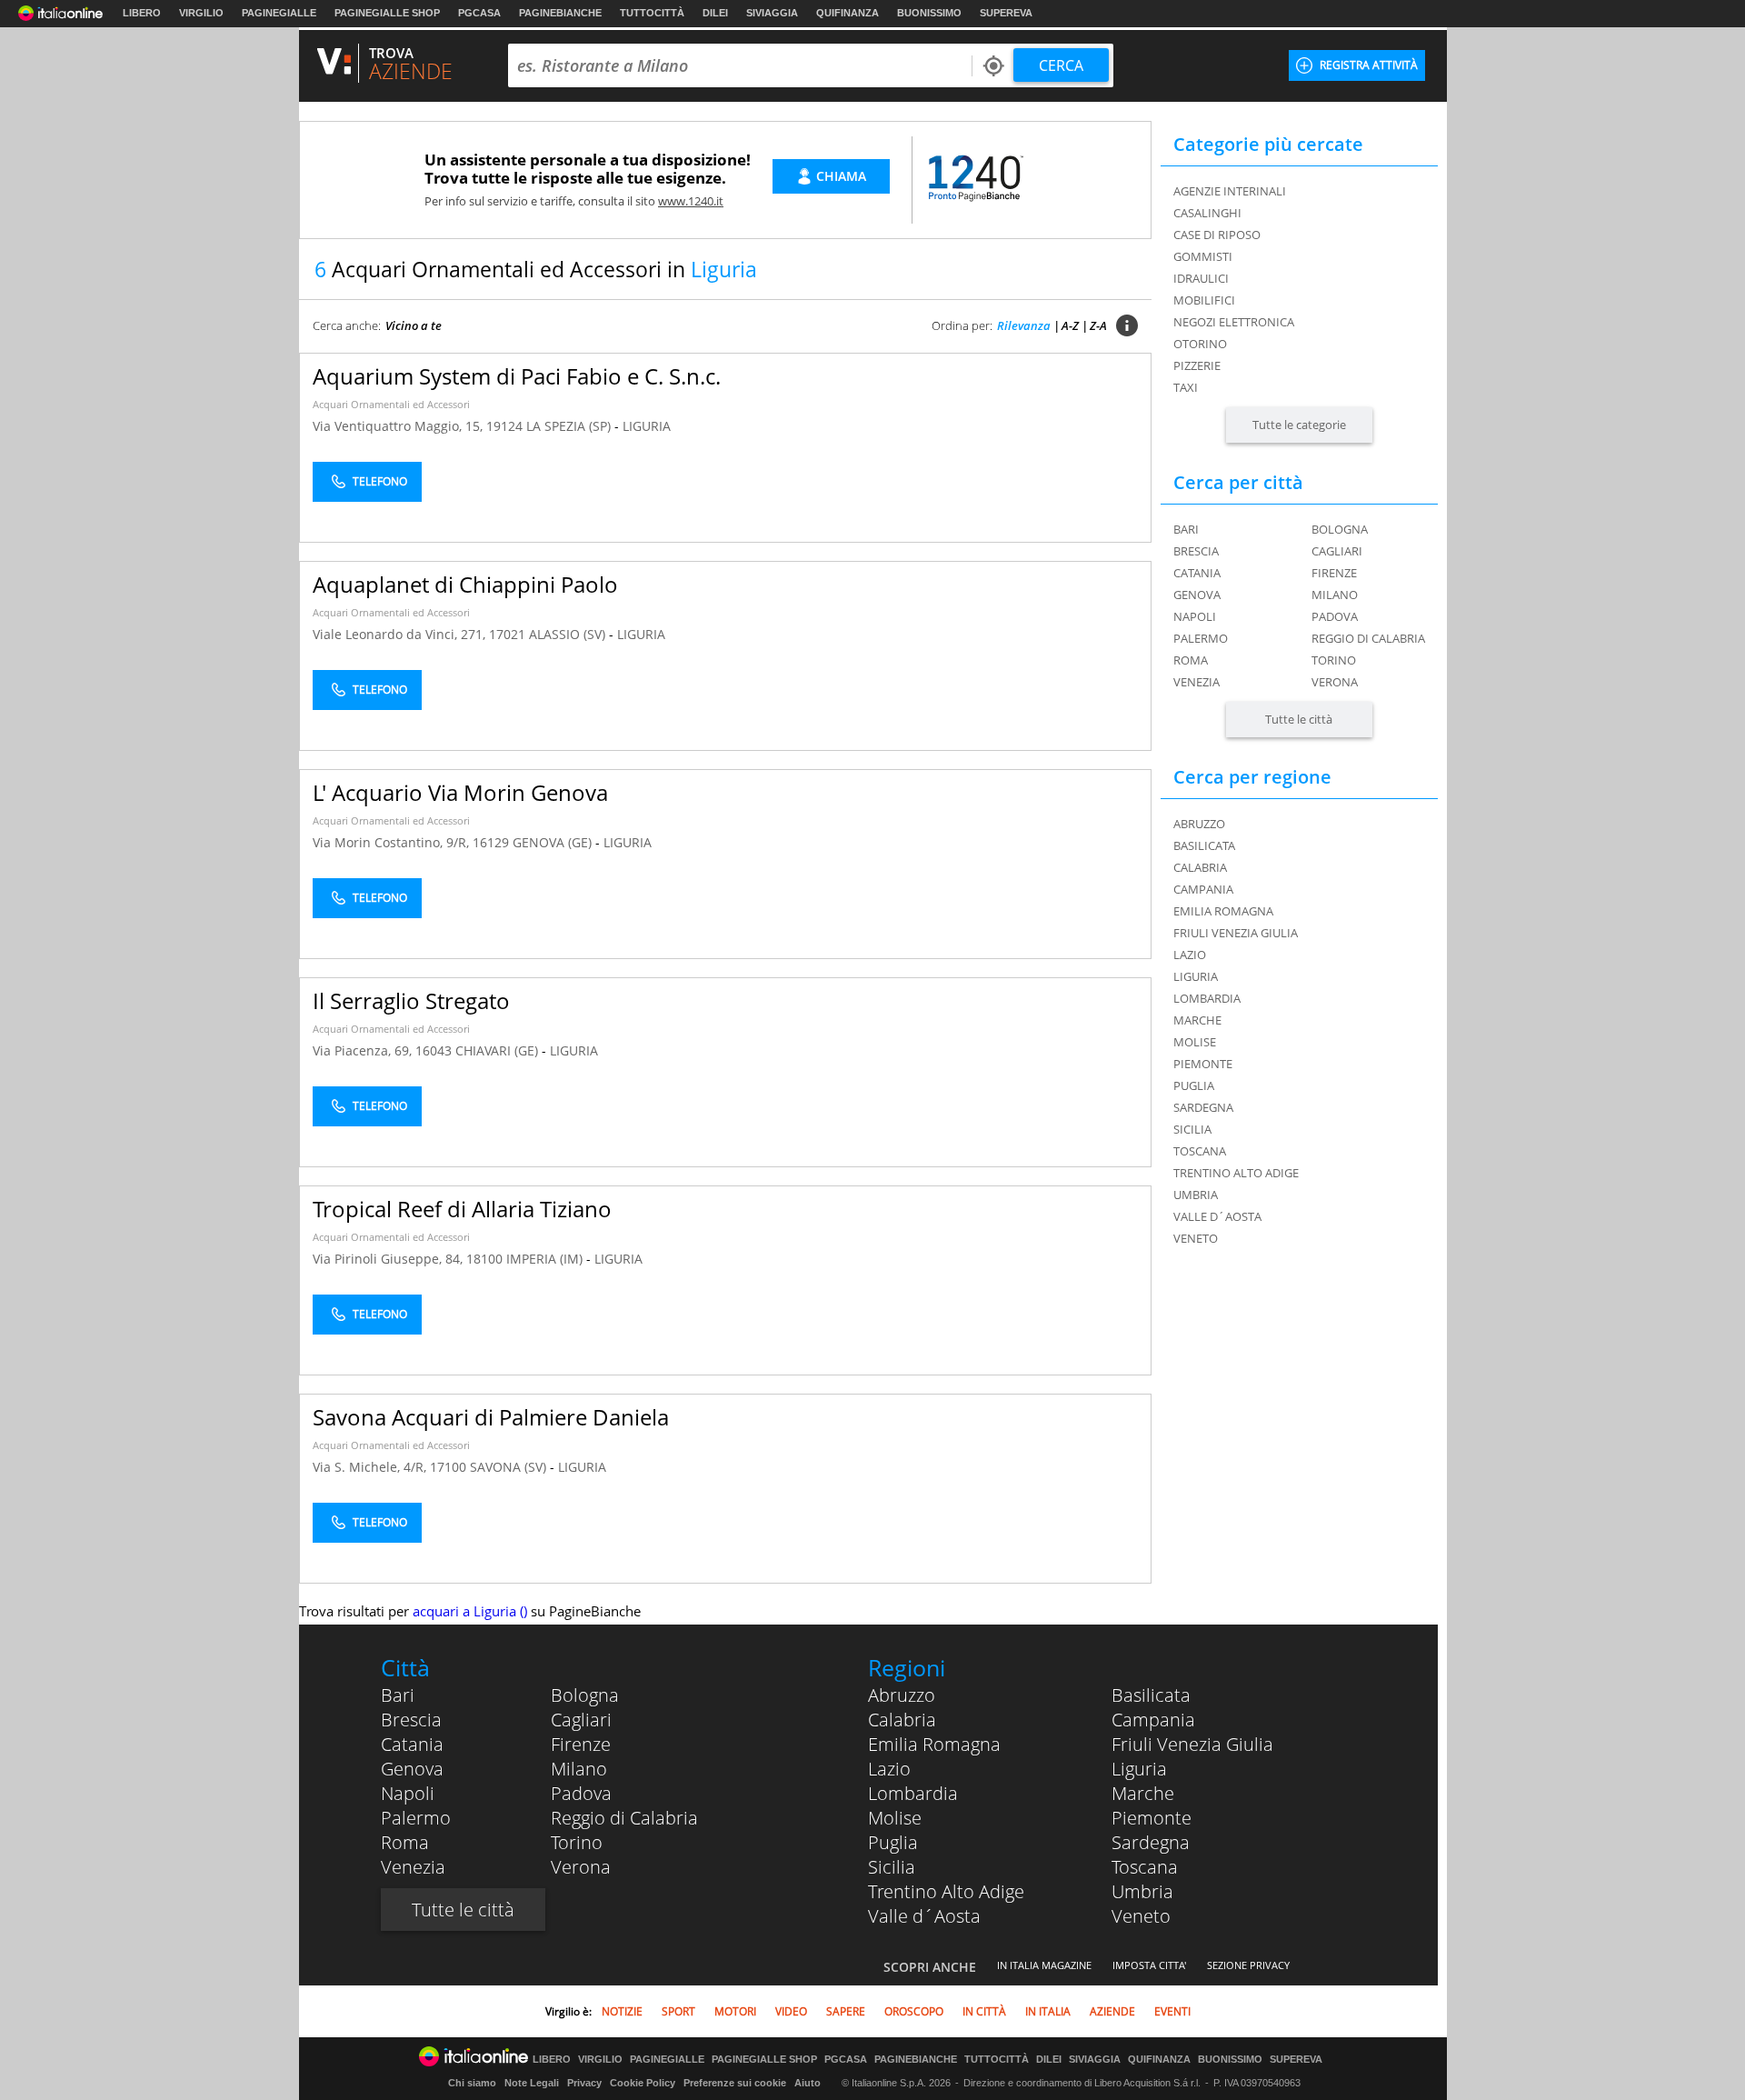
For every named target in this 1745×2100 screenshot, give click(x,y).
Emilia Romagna (934, 1744)
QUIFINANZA (848, 13)
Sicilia (892, 1867)
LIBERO (142, 13)
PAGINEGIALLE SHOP (387, 13)
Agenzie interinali (1230, 191)
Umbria (1142, 1891)
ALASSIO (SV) (569, 634)
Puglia (893, 1842)
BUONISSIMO (929, 13)
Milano (1335, 595)
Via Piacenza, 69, (364, 1050)
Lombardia (913, 1793)
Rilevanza (1024, 325)
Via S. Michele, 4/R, (371, 1467)
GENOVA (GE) (554, 842)
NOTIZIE (622, 2011)
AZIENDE (1112, 2011)
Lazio (889, 1769)
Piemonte (1152, 1818)
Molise (895, 1818)
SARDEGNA (1203, 1107)
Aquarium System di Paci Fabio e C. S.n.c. (517, 376)
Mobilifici (1204, 300)
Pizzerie (1197, 365)
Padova (1335, 616)
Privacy (584, 2083)
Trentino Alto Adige (946, 1891)
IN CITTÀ (984, 2011)
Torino (1334, 660)
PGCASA (479, 13)
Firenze (1334, 573)
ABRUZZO (1199, 824)
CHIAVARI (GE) (499, 1050)
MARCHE (1197, 1020)
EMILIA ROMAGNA (1223, 911)
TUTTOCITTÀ (652, 13)
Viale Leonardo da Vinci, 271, (401, 634)
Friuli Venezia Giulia (1192, 1744)
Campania (1153, 1720)
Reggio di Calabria (1368, 638)
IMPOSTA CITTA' (1149, 1965)
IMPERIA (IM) (546, 1259)
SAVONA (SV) (510, 1467)
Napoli (1195, 616)
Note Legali (532, 2083)
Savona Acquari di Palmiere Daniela (491, 1417)
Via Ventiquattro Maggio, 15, (399, 426)
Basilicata (1151, 1695)
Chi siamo (472, 2083)
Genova (1197, 595)
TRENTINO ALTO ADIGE (1236, 1173)
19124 (504, 426)
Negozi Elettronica (1234, 322)
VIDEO (791, 2011)
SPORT (678, 2011)
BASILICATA (1204, 845)
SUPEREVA (1006, 13)
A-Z (1070, 325)
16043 (434, 1050)
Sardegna (1151, 1842)
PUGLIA (1194, 1085)
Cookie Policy (643, 2083)
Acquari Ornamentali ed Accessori (391, 404)
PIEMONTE (1203, 1064)
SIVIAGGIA (772, 13)
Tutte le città (1299, 719)
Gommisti (1203, 256)
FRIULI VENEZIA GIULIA (1236, 933)
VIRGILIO (201, 13)
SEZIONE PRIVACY (1248, 1965)
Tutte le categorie (1299, 425)
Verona (1335, 682)
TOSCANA (1200, 1151)
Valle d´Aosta (924, 1916)
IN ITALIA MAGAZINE (1044, 1965)
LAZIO (1190, 955)
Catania (1197, 573)
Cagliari (1337, 551)
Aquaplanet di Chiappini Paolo (465, 584)
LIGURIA (647, 426)
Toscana (1145, 1867)
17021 (507, 634)
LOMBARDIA (1207, 998)
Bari (1186, 529)
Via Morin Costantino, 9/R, (393, 842)
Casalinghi (1207, 213)
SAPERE (846, 2011)
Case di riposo (1217, 235)
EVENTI (1172, 2011)
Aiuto (808, 2083)
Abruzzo (902, 1695)
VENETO (1196, 1238)
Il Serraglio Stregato (411, 1000)
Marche (1143, 1793)
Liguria (1139, 1769)
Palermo (1201, 638)
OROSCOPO (914, 2011)
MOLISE (1195, 1042)
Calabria (902, 1720)
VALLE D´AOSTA (1217, 1216)
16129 (491, 842)
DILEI (715, 13)
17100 (448, 1467)
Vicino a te (414, 325)
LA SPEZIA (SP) (570, 426)
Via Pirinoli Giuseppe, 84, (389, 1259)
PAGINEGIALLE (279, 13)
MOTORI (735, 2011)
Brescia (1196, 551)
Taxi (1186, 387)
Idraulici (1201, 278)
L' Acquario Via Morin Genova (460, 792)
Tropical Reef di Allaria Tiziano (462, 1209)
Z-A (1098, 325)
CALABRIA (1200, 867)
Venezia (1197, 682)
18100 (484, 1259)
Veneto (1141, 1916)
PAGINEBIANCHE (560, 13)
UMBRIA (1196, 1195)
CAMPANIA (1203, 889)
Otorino (1200, 344)
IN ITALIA (1048, 2011)
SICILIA (1192, 1129)
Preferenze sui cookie (735, 2083)
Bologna (1340, 529)
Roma (1191, 660)
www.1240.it (691, 201)
